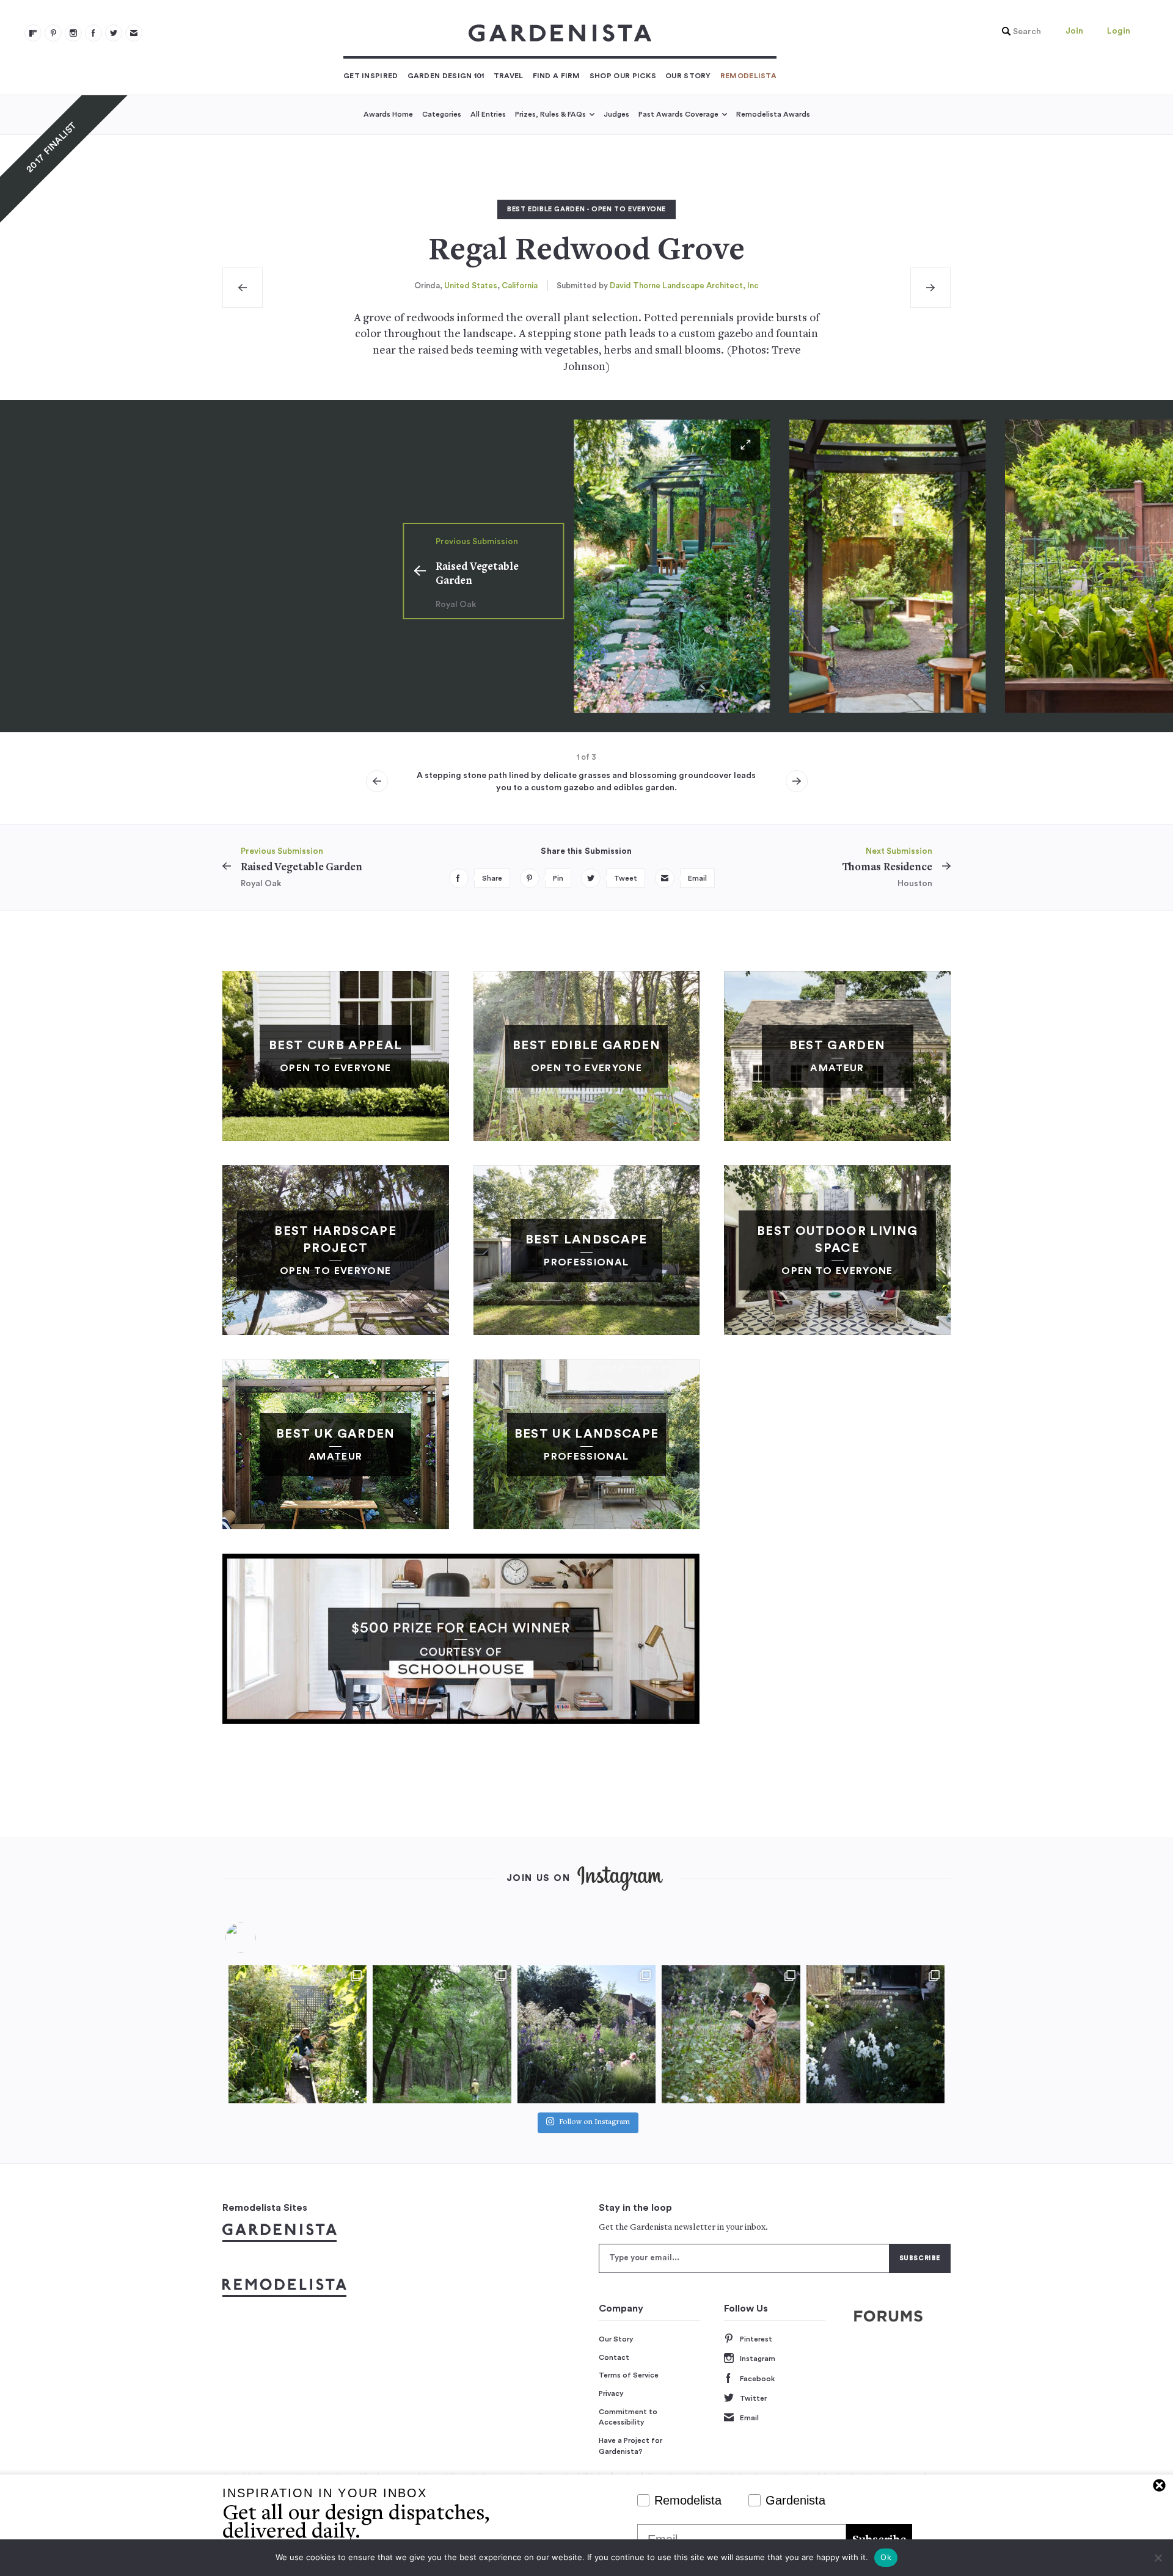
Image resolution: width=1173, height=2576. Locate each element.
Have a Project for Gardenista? (630, 2446)
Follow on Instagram (594, 2123)
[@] (259, 1938)
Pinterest (756, 2339)
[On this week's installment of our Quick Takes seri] (731, 2034)
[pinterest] (53, 33)
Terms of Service (629, 2375)
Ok (886, 2557)
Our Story (688, 76)
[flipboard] (33, 33)
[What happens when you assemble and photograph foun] (442, 2034)
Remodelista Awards (773, 114)
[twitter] (114, 33)
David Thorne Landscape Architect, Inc (684, 286)
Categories (442, 114)
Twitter (753, 2398)
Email (749, 2418)
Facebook (757, 2379)
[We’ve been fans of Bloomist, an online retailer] (298, 2034)
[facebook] (93, 33)
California (520, 286)
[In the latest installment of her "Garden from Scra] (586, 2034)
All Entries (488, 114)
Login (1119, 31)
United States (471, 286)
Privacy (611, 2393)
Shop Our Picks (623, 76)
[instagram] (73, 33)
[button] (1018, 32)
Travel (509, 76)
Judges (616, 114)
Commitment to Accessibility (628, 2417)
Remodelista (748, 76)
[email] (134, 33)
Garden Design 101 (446, 76)
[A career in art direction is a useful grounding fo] (875, 2034)
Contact (614, 2357)
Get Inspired (371, 76)
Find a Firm (557, 76)
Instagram (758, 2359)
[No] (1158, 2558)
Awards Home (388, 114)
